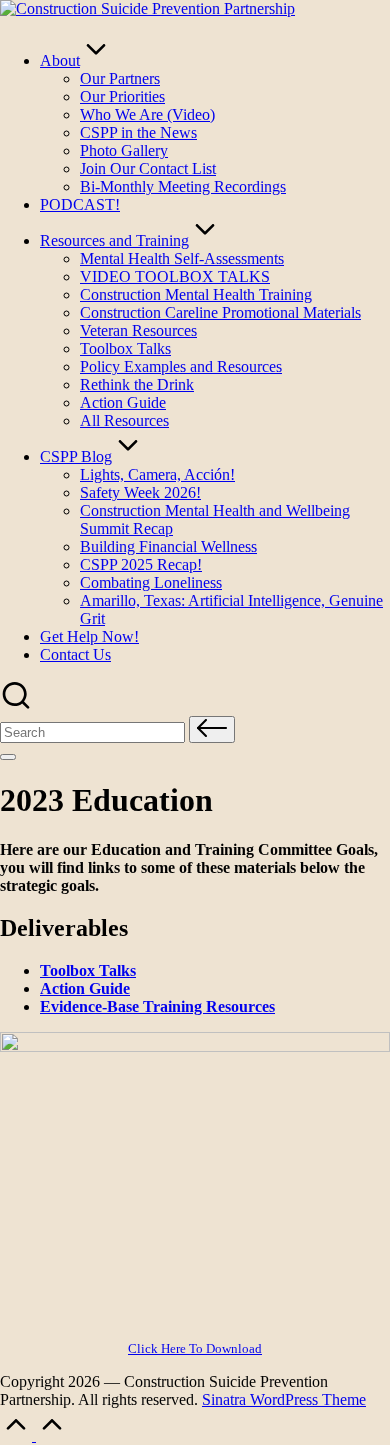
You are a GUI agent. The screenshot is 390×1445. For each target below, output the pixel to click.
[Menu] (8, 757)
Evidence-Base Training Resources (157, 1006)
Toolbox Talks (88, 970)
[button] (212, 729)
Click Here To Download (195, 1348)
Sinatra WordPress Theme (284, 1399)
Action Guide (85, 988)
